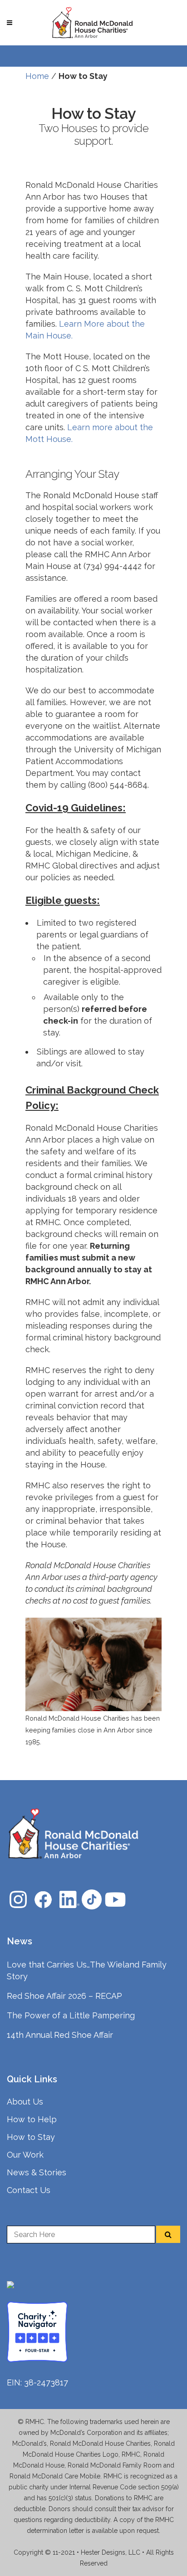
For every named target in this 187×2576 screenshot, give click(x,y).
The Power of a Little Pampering (71, 2015)
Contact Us (29, 2190)
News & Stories (37, 2172)
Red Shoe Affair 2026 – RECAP (64, 1996)
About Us (25, 2102)
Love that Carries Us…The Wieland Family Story (87, 1970)
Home (37, 76)
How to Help (32, 2119)
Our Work (25, 2155)
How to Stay (31, 2137)
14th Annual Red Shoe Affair (60, 2035)
